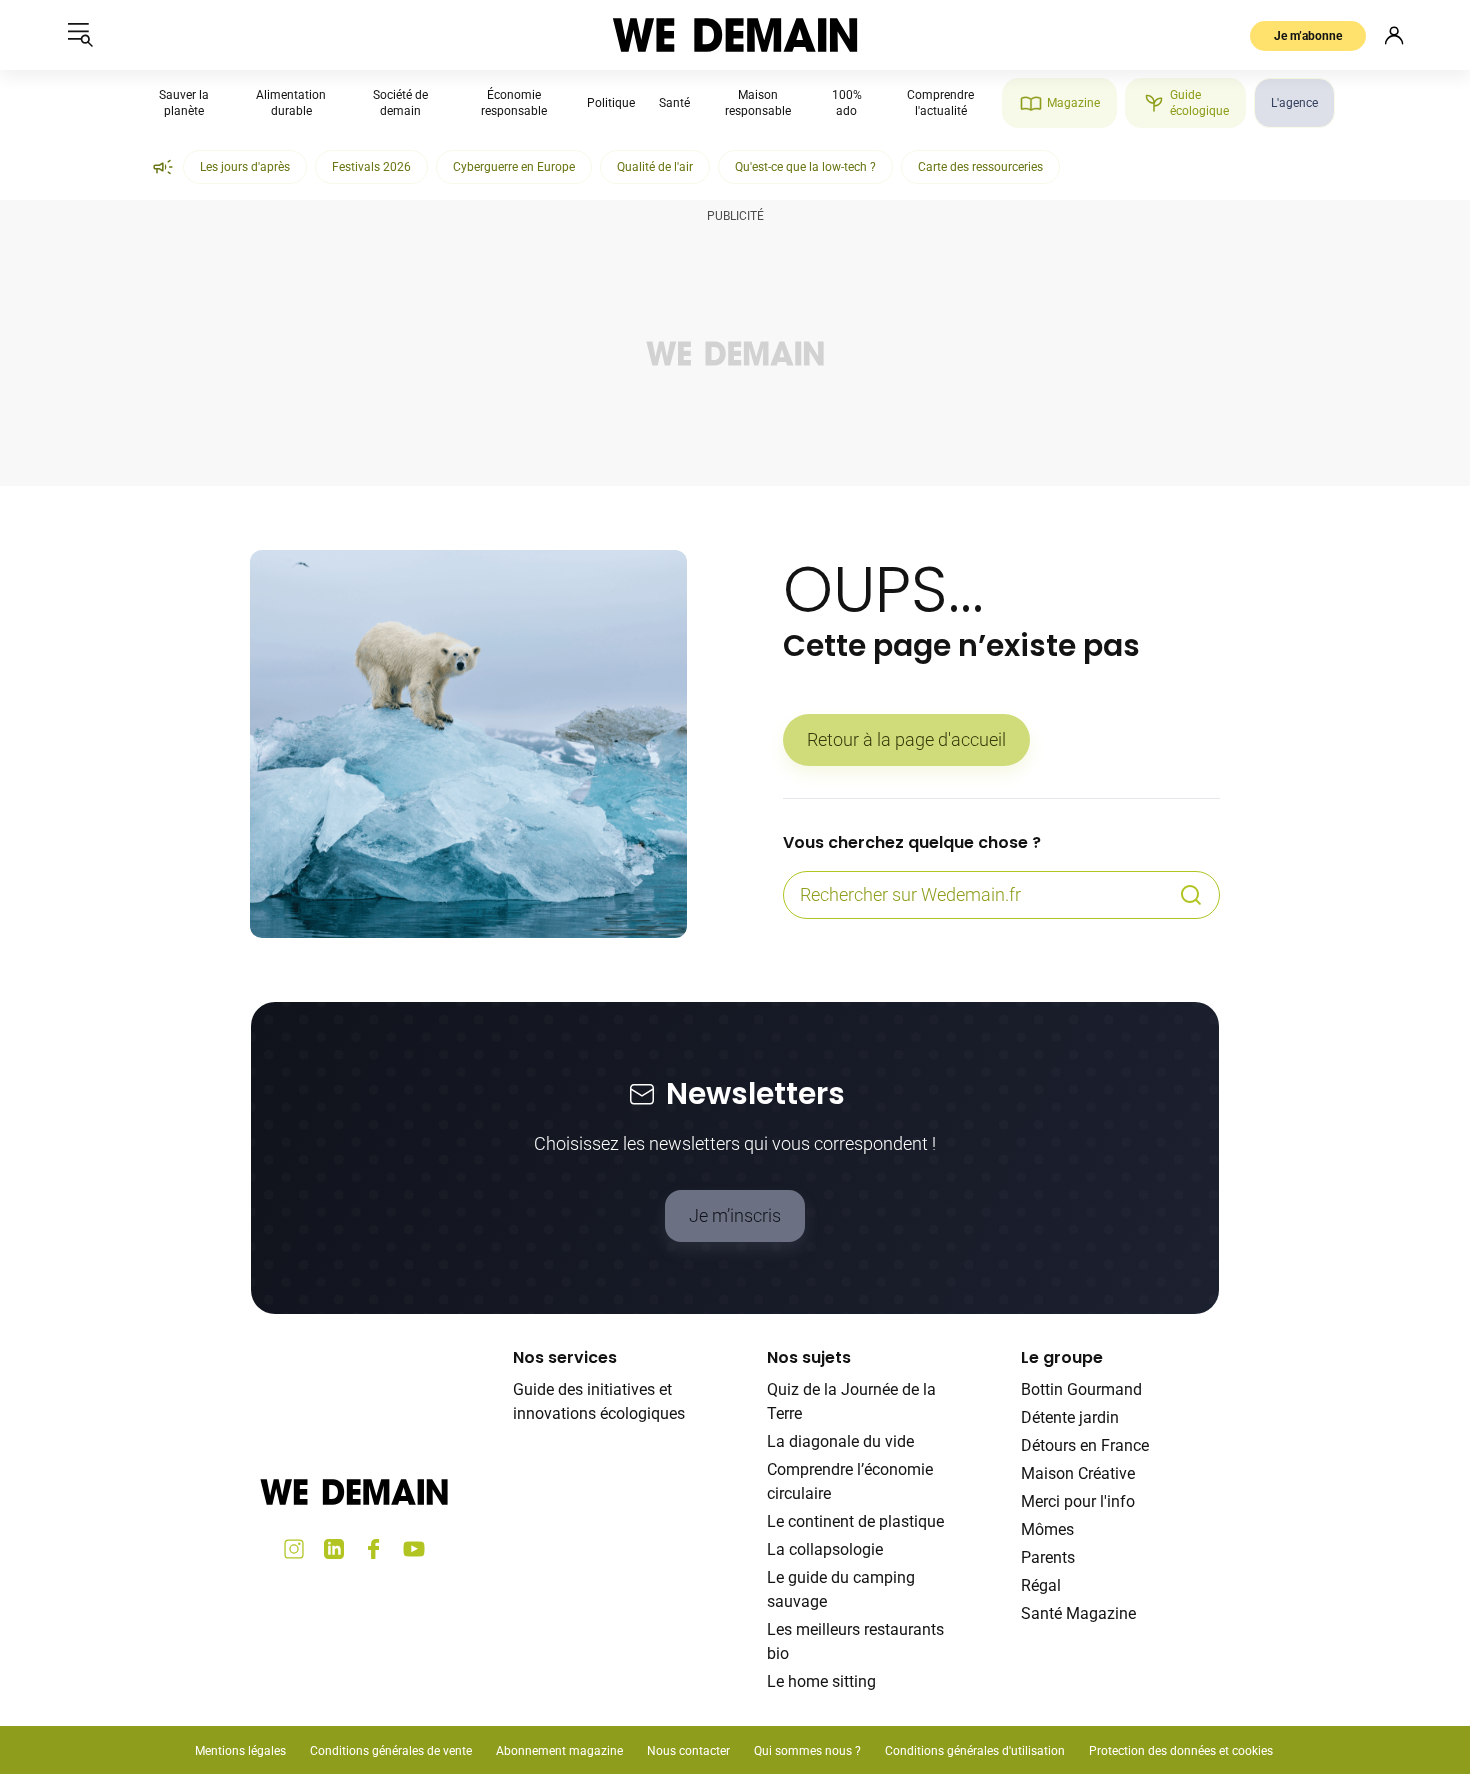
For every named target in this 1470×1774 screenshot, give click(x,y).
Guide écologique (1199, 103)
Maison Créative (1078, 1473)
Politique (611, 103)
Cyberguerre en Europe (514, 167)
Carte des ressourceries (980, 167)
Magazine (1073, 103)
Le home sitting (821, 1681)
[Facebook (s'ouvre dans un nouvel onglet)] (374, 1549)
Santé (674, 103)
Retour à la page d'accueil (906, 739)
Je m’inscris (735, 1215)
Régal (1041, 1585)
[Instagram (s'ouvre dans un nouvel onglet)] (294, 1549)
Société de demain (400, 103)
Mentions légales (240, 1751)
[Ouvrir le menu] (80, 35)
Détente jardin (1070, 1417)
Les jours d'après (245, 167)
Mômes (1047, 1529)
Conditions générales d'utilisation (975, 1751)
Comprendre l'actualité (940, 103)
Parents (1048, 1557)
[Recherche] (1191, 895)
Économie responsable (514, 103)
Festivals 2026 (371, 167)
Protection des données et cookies (1182, 1751)
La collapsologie (825, 1549)
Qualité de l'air (655, 167)
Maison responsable (758, 103)
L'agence (1294, 103)
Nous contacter (688, 1751)
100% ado (847, 103)
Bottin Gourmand (1081, 1389)
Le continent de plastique (855, 1521)
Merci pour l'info (1078, 1501)
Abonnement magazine (559, 1751)
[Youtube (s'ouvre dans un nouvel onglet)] (414, 1549)
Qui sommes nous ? (807, 1751)
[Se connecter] (1394, 35)
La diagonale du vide (840, 1441)
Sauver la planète (184, 103)
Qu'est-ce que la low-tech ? (805, 167)
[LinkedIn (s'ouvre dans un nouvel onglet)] (334, 1549)
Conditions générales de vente (391, 1751)
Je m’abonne (1308, 36)
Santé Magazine (1078, 1613)
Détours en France (1085, 1445)
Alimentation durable (291, 103)
